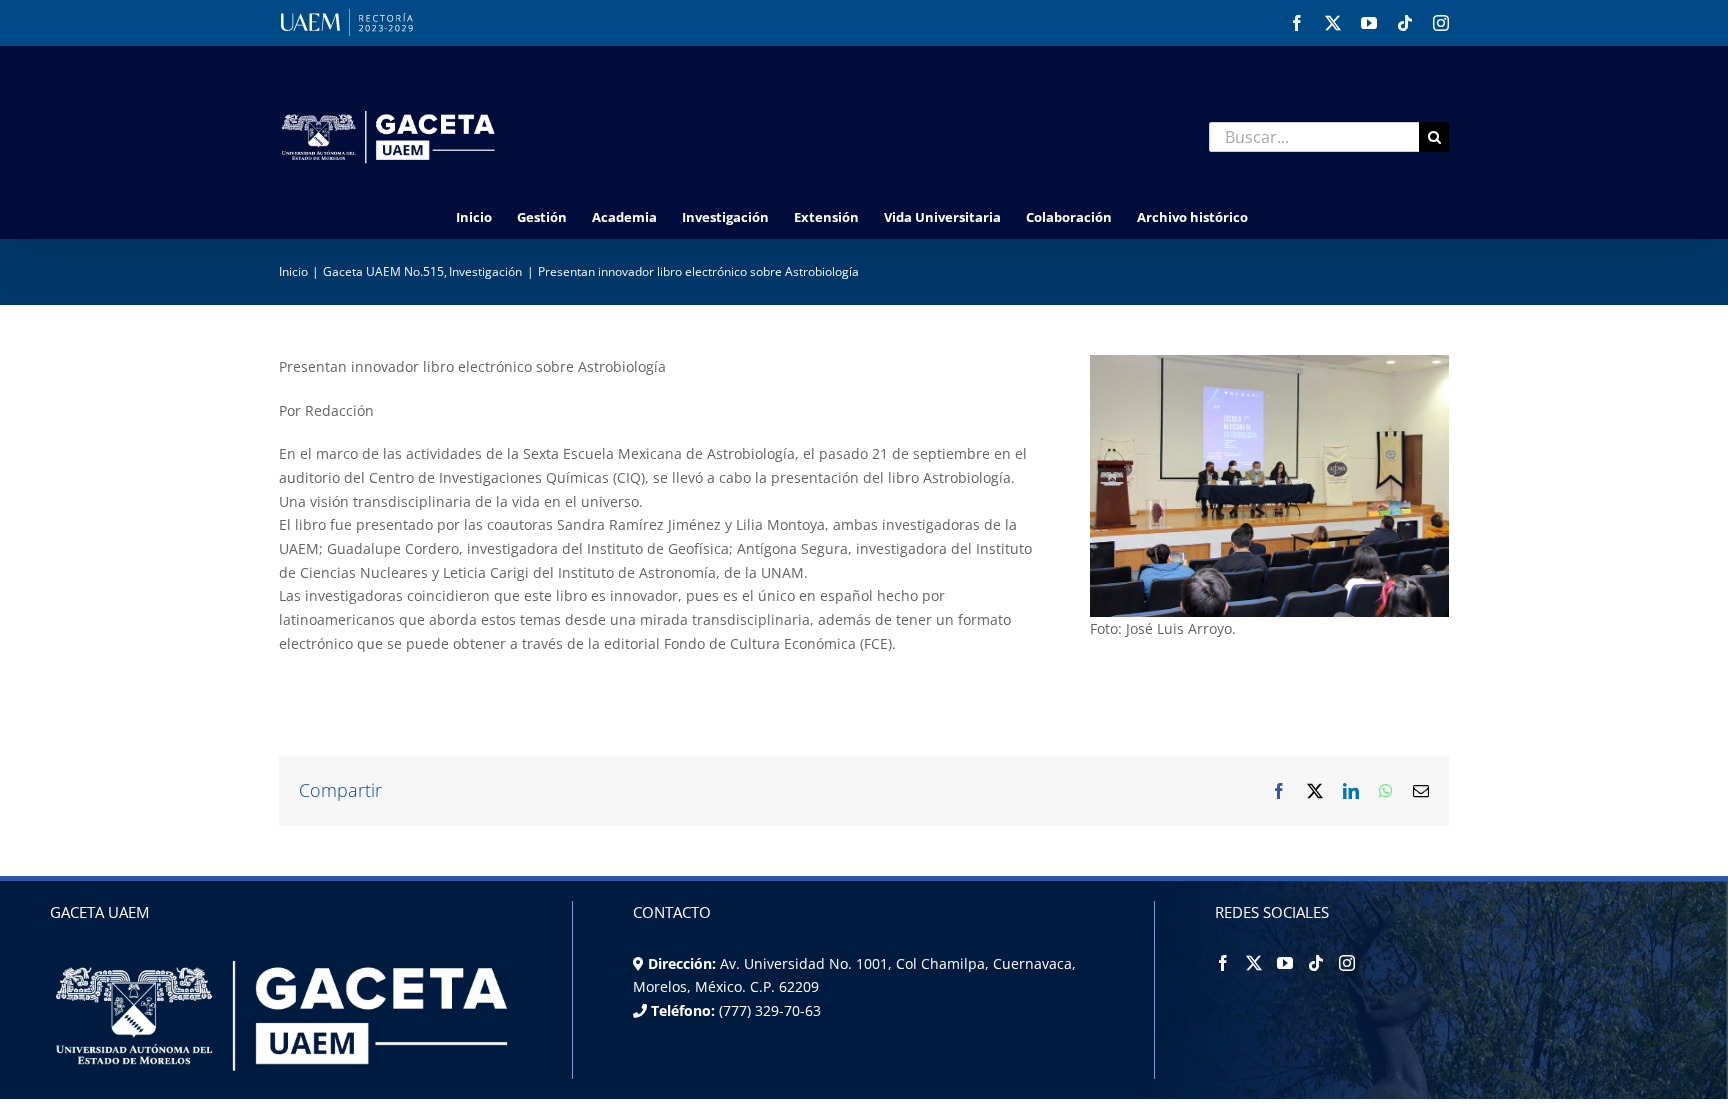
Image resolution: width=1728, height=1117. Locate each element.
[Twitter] (1254, 963)
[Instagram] (1347, 963)
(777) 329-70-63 (768, 1010)
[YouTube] (1285, 963)
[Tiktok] (1316, 963)
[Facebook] (1223, 963)
